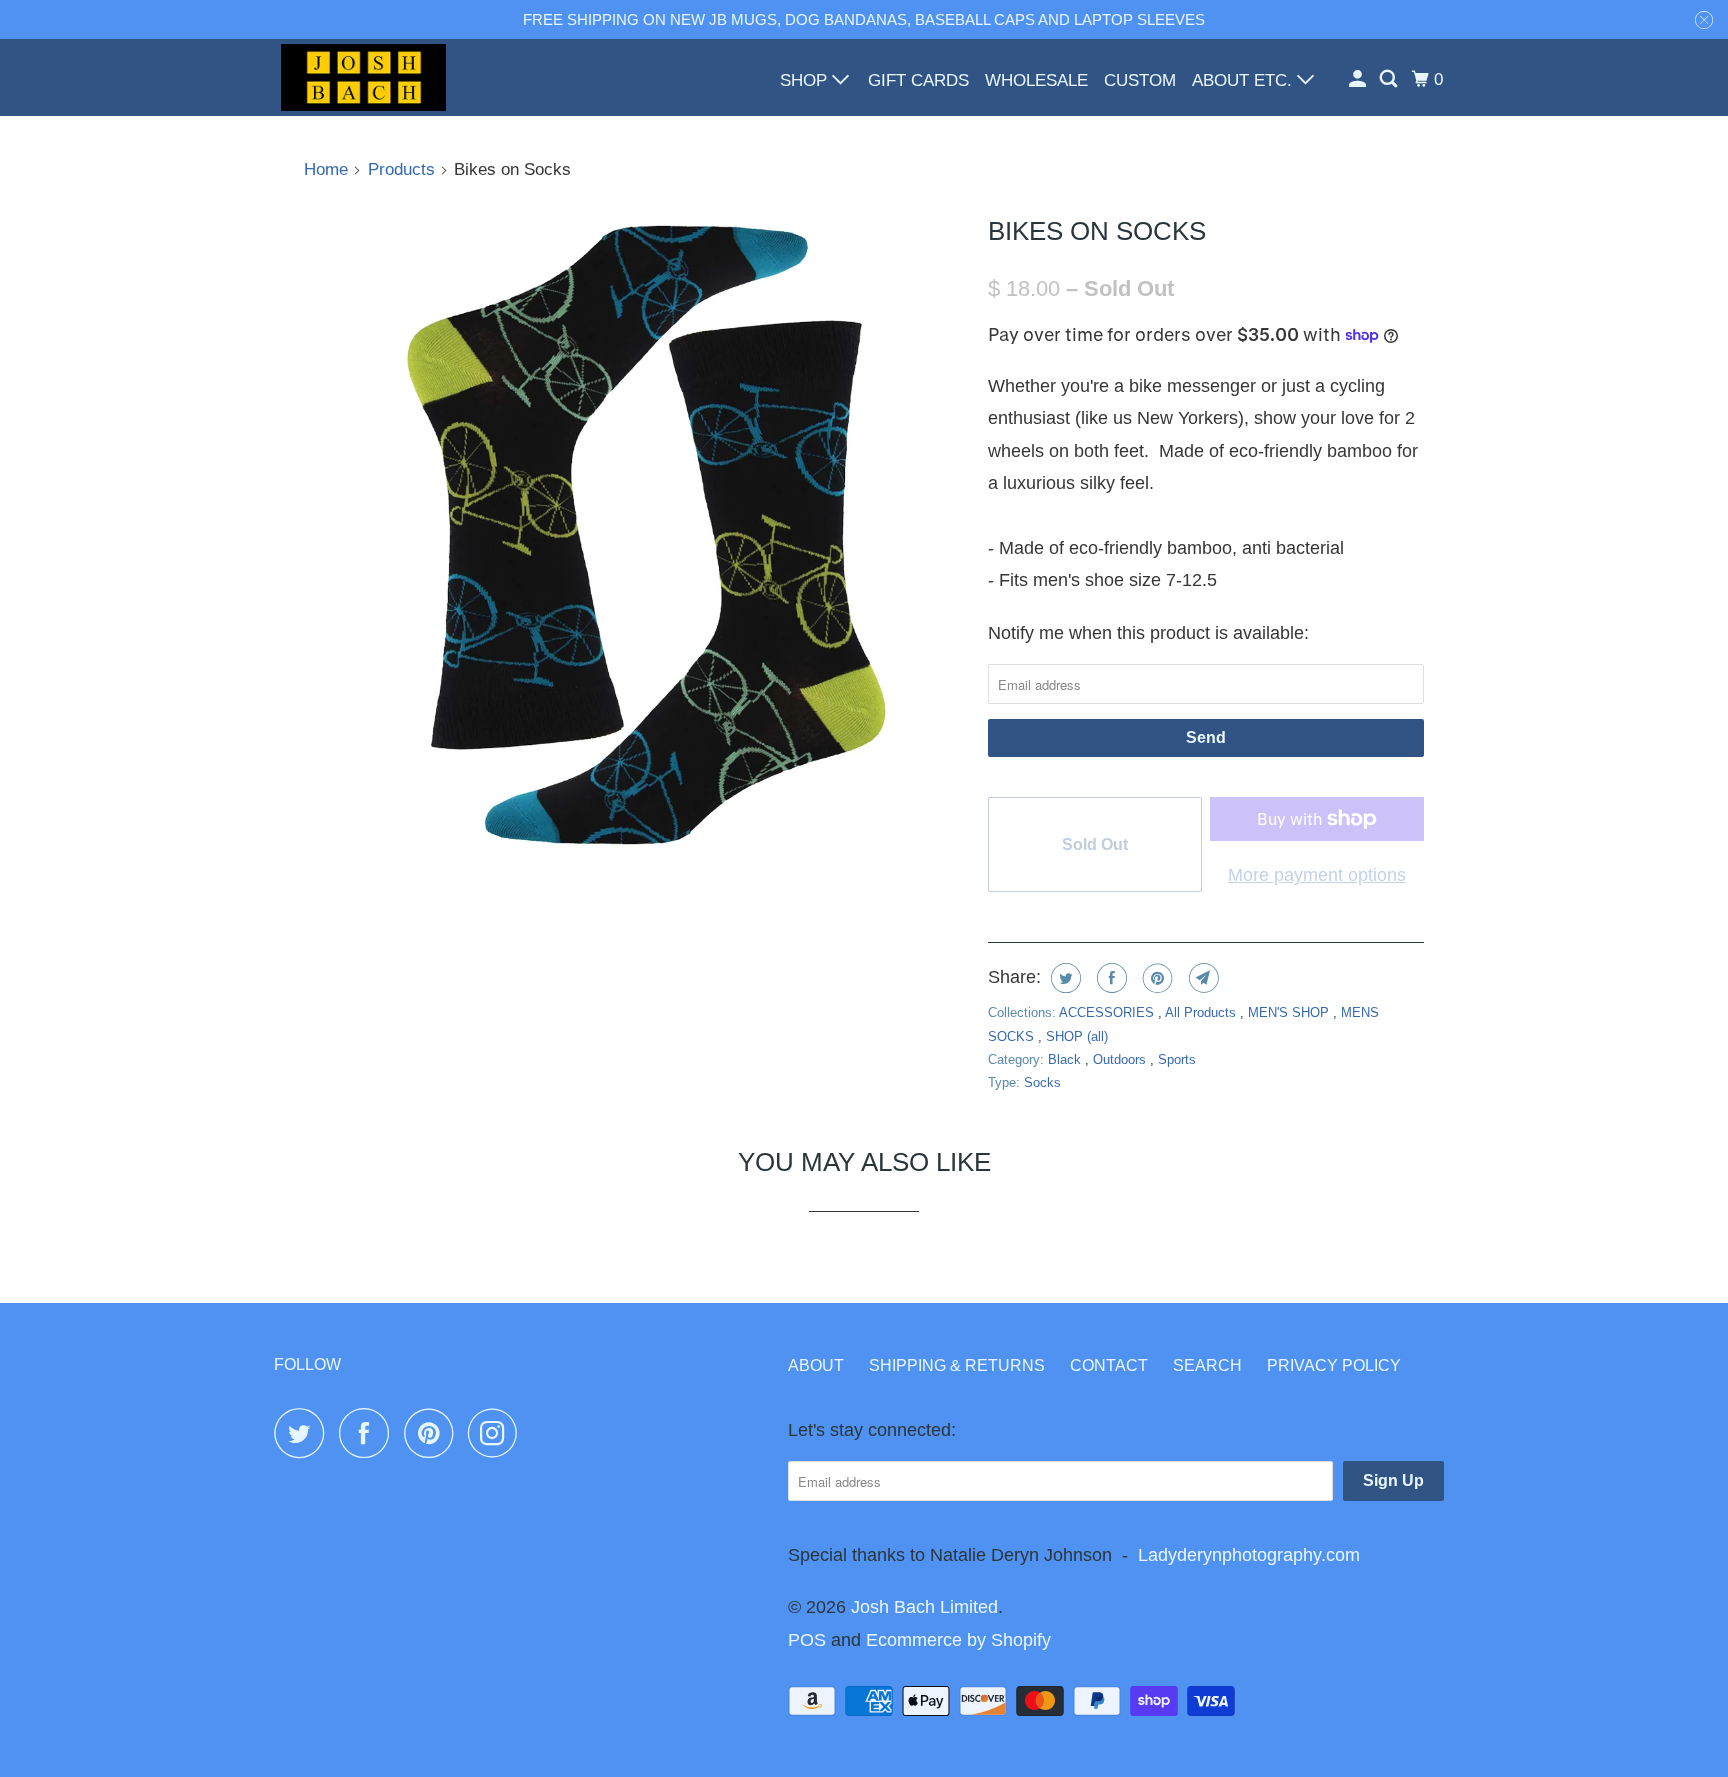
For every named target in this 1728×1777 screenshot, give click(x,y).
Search (1207, 1365)
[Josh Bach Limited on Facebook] (369, 1433)
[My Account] (1359, 79)
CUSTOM (1140, 80)
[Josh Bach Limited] (364, 77)
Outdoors (1121, 1059)
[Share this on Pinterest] (1155, 978)
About (816, 1365)
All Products (1202, 1012)
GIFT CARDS (918, 80)
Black (1066, 1059)
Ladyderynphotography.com (1249, 1555)
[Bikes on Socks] (636, 536)
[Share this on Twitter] (1063, 978)
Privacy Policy (1334, 1365)
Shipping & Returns (957, 1365)
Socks (1042, 1082)
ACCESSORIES (1108, 1012)
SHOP (806, 80)
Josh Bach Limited (924, 1607)
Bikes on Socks (1097, 231)
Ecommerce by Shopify (958, 1640)
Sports (1177, 1059)
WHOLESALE (1036, 80)
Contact (1109, 1365)
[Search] (1390, 79)
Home (326, 169)
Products (401, 169)
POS (807, 1640)
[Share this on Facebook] (1109, 978)
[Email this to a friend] (1201, 978)
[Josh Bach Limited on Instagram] (498, 1433)
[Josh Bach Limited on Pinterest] (433, 1433)
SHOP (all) (1077, 1036)
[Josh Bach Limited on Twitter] (304, 1433)
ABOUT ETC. (1244, 80)
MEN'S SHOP (1290, 1012)
